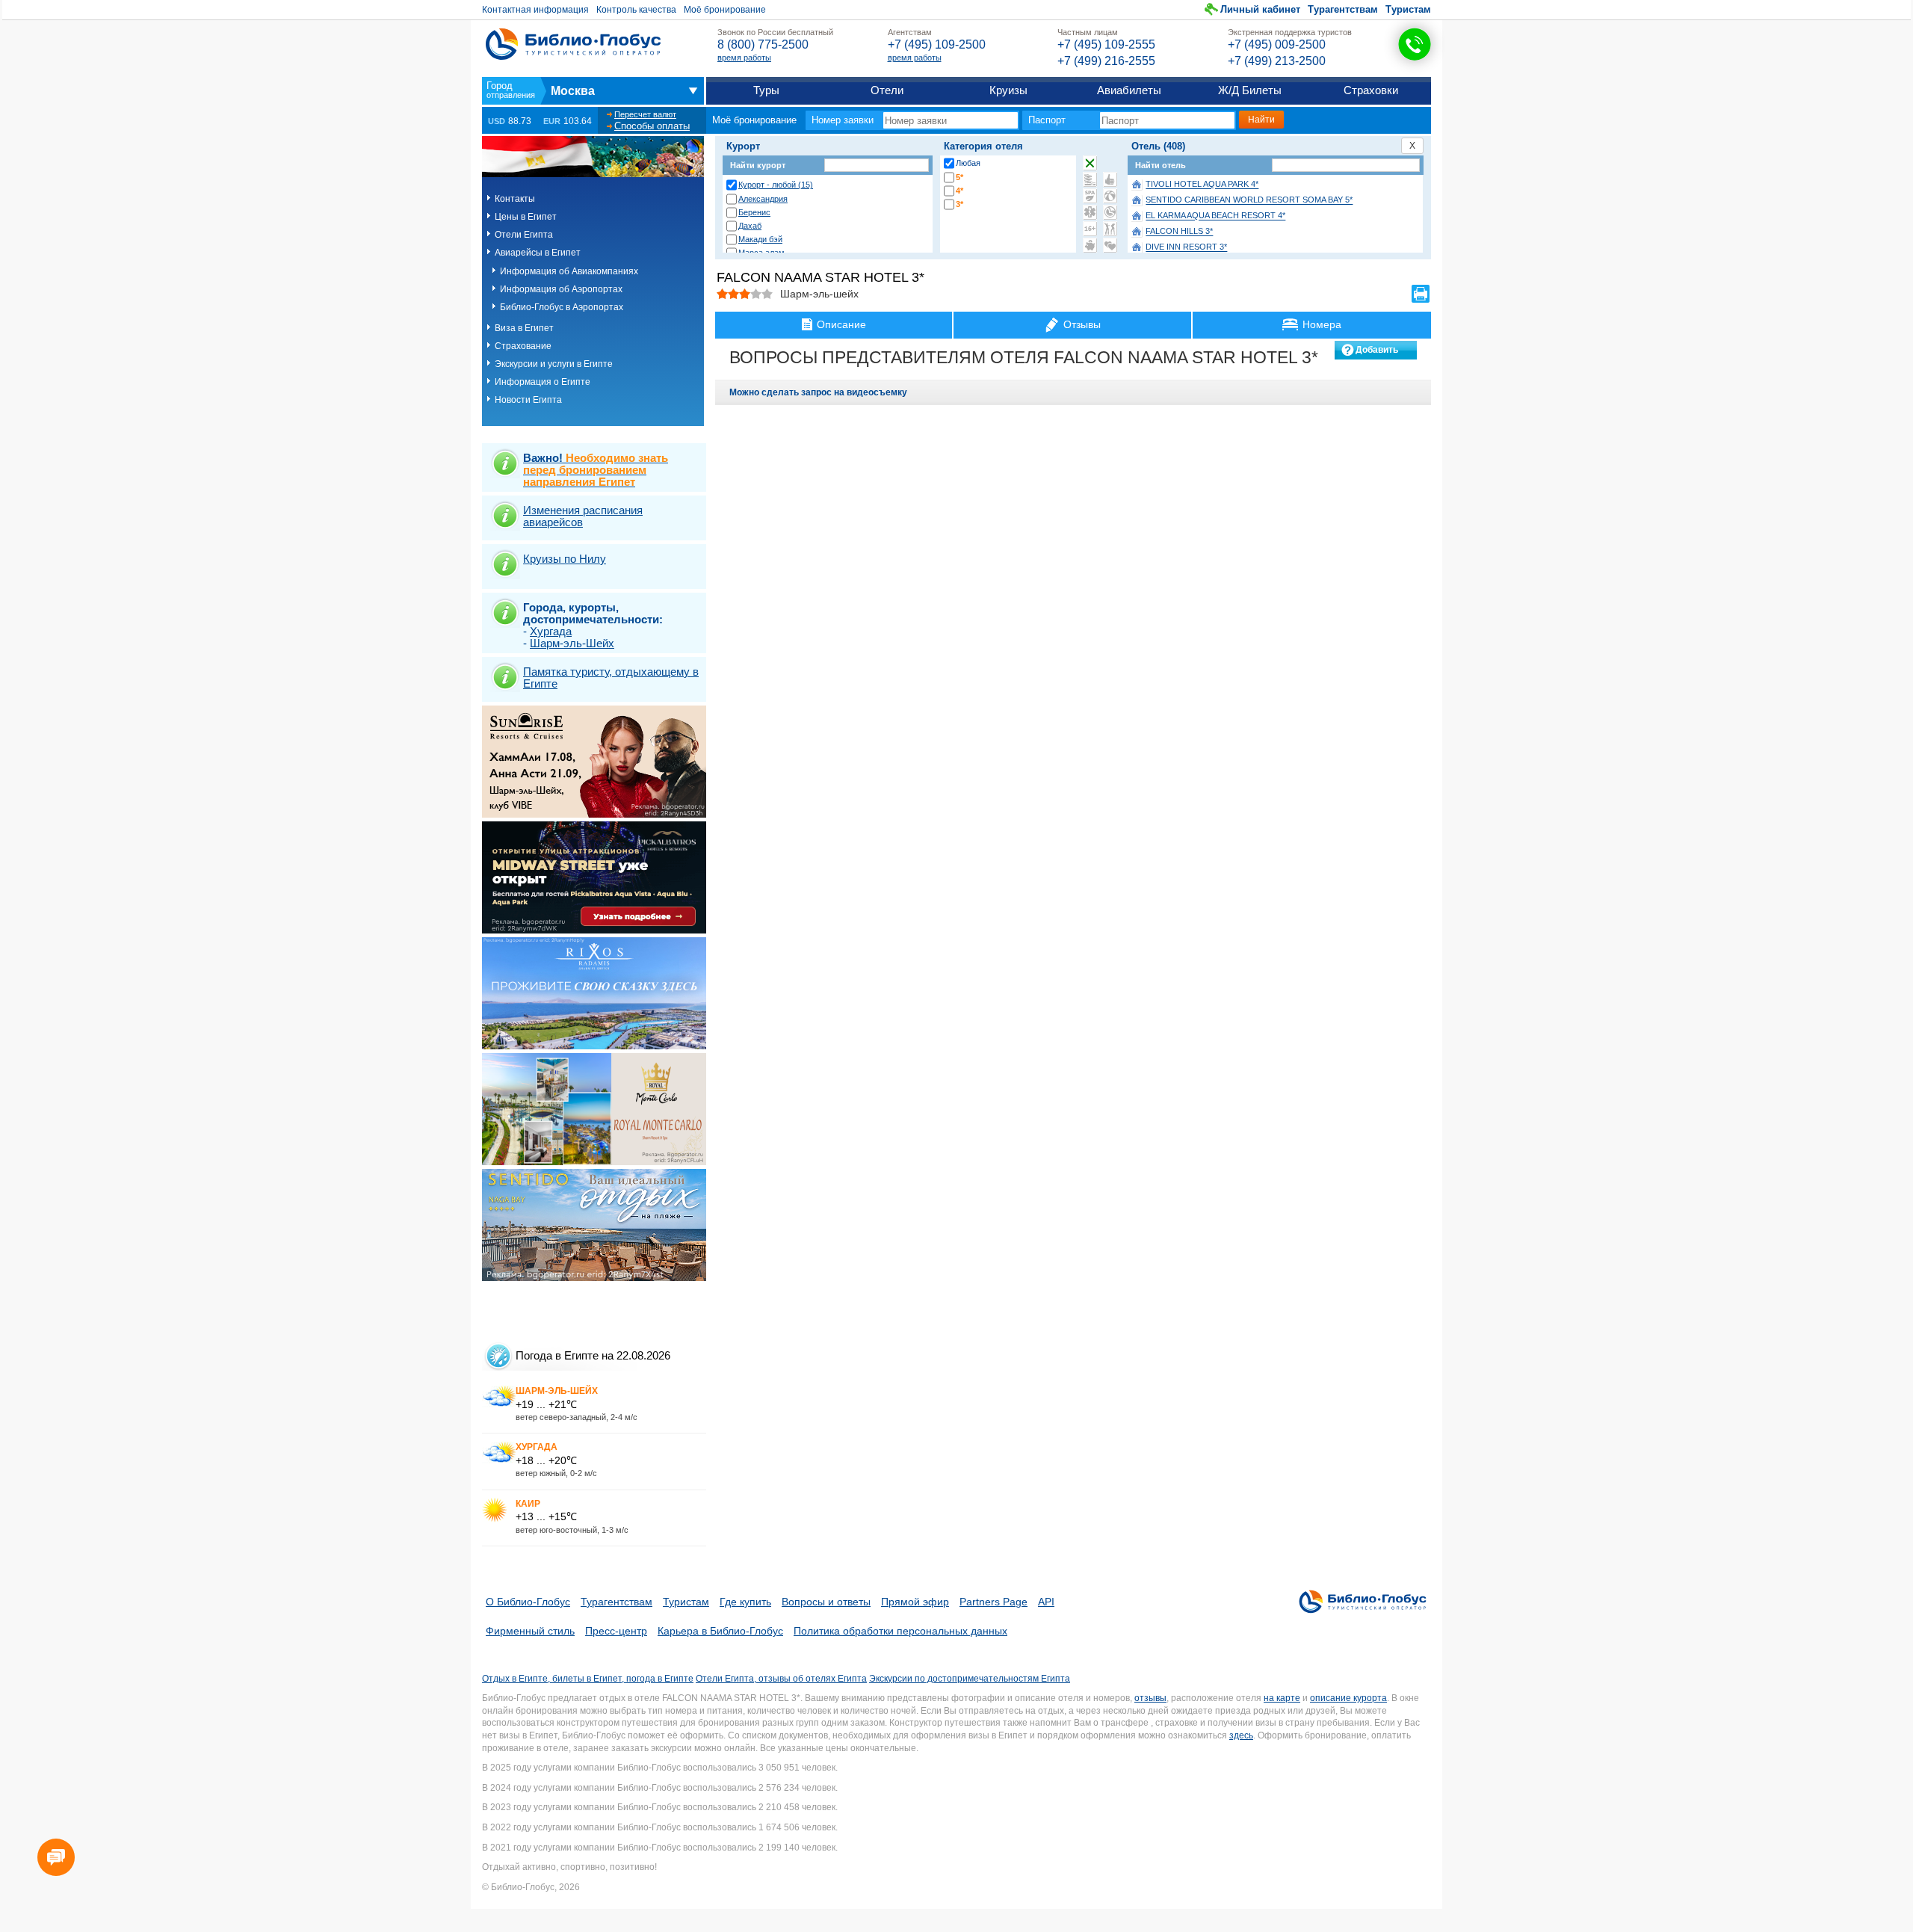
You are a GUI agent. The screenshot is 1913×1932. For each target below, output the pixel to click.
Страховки (1371, 90)
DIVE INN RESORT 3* (1186, 247)
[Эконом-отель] (1090, 245)
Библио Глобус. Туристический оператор (573, 44)
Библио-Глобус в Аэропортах (562, 307)
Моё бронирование (725, 10)
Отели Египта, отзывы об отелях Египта (781, 1679)
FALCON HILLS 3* (1179, 232)
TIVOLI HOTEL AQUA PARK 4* (1202, 185)
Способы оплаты (652, 126)
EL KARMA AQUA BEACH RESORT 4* (1215, 216)
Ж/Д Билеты (1250, 90)
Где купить (745, 1602)
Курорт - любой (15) (776, 185)
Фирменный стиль (530, 1631)
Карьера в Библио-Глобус (720, 1631)
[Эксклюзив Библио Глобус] (1110, 212)
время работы (744, 58)
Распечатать (1421, 294)
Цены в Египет (526, 217)
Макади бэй (760, 239)
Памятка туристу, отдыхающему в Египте (611, 678)
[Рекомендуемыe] (1110, 179)
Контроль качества (636, 10)
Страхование (523, 346)
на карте (1282, 1698)
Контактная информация (535, 10)
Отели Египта (524, 235)
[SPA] (1090, 196)
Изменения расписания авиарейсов (583, 516)
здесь (1241, 1735)
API (1046, 1602)
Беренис (754, 212)
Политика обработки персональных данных (900, 1631)
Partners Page (993, 1602)
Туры (766, 90)
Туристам (1408, 9)
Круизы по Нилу (565, 559)
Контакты (515, 199)
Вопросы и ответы (826, 1602)
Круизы (1008, 90)
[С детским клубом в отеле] (1110, 196)
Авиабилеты (1129, 90)
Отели (887, 90)
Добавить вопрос (1377, 352)
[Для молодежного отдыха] (1110, 229)
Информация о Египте (543, 382)
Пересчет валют (645, 114)
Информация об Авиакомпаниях (569, 271)
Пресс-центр (616, 1631)
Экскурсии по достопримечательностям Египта (970, 1679)
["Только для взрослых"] (1090, 229)
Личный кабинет (1260, 9)
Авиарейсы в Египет (538, 253)
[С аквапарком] (1090, 179)
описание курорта (1348, 1698)
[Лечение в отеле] (1090, 212)
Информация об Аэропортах (561, 289)
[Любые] (1090, 163)
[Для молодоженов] (1110, 245)
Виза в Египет (524, 328)
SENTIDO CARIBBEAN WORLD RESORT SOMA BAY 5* (1249, 200)
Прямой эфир (915, 1602)
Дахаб (750, 226)
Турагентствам (1343, 9)
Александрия (763, 199)
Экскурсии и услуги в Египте (554, 364)
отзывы (1150, 1698)
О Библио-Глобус (528, 1602)
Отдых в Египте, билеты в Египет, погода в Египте (588, 1679)
